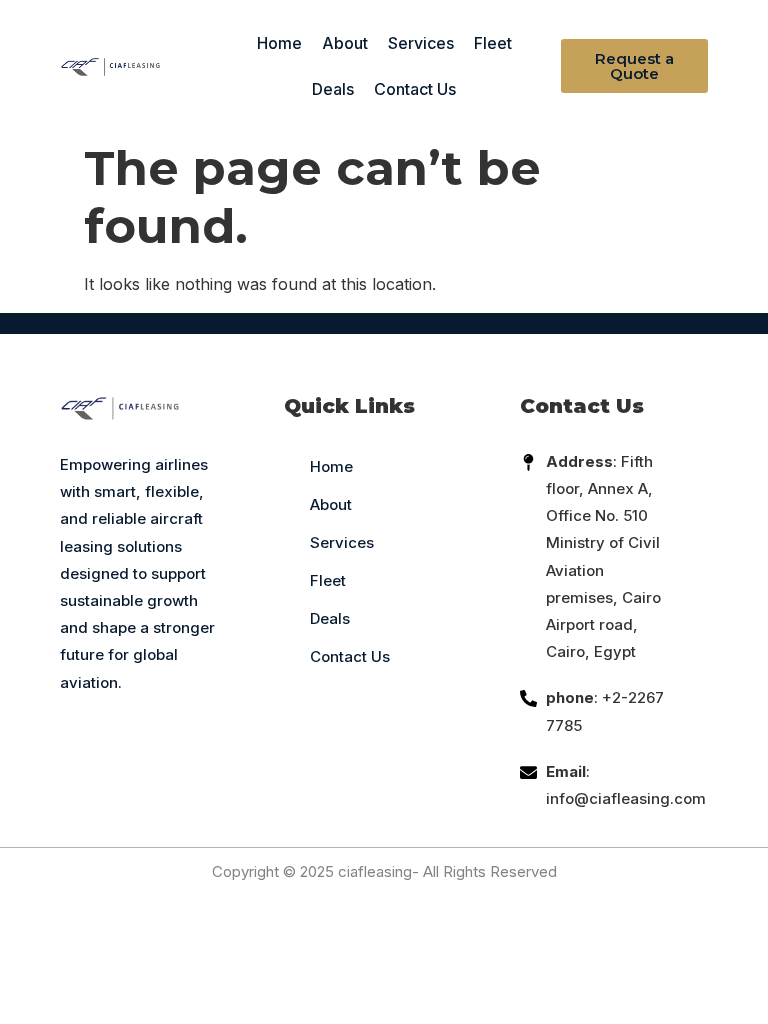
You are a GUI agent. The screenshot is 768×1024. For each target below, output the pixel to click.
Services (421, 43)
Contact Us (415, 89)
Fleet (493, 43)
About (345, 43)
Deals (333, 89)
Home (279, 43)
